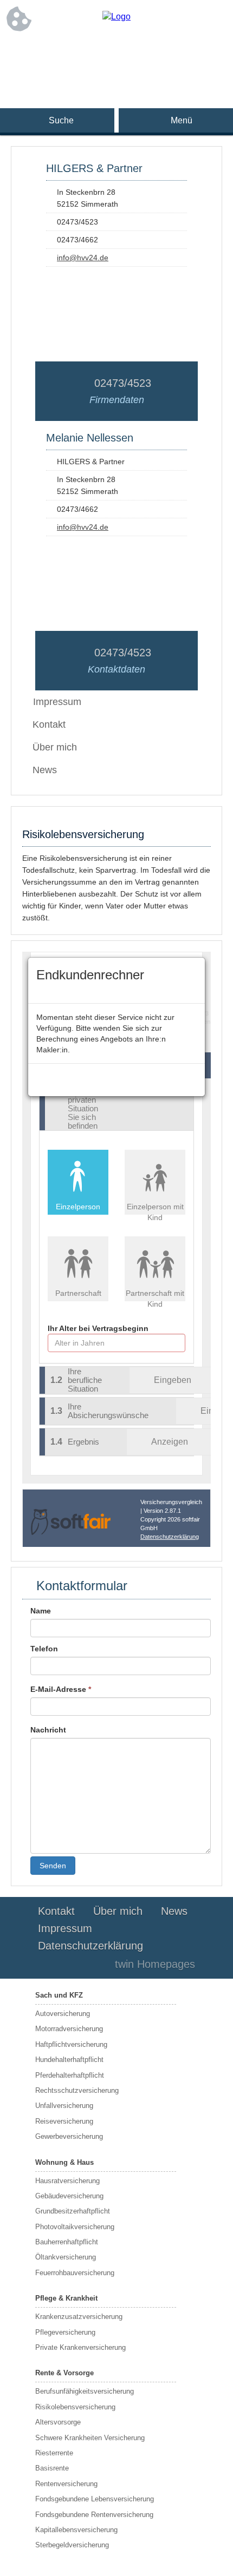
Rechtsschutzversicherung (77, 2090)
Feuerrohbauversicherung (75, 2273)
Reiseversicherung (64, 2121)
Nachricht (48, 1730)
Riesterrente (54, 2453)
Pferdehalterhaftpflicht (70, 2075)
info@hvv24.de (83, 258)
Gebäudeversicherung (69, 2196)
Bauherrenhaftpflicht (67, 2242)
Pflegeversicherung (65, 2332)
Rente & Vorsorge (64, 2373)
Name (41, 1611)
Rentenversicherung (66, 2484)
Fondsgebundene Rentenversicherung (94, 2515)
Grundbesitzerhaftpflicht (73, 2211)
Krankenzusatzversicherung (79, 2317)
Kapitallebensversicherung (76, 2530)
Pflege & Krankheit (66, 2298)
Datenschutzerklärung (90, 1946)
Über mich (55, 747)
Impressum (65, 1928)
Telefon (44, 1649)
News (45, 770)
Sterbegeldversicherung (72, 2545)
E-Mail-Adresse (61, 1689)
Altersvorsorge (58, 2422)
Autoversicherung (63, 2014)
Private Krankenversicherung (80, 2347)
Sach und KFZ (59, 1995)
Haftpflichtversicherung (71, 2044)
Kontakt (49, 724)
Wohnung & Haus (64, 2162)
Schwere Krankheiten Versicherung (90, 2438)
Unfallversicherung (64, 2106)
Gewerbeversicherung (69, 2136)
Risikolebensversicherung (75, 2407)
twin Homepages (155, 1964)
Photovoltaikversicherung (75, 2227)
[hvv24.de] (116, 17)
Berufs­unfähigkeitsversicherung (85, 2391)
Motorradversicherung (69, 2029)
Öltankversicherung (66, 2257)
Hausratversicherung (67, 2181)
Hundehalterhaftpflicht (69, 2060)
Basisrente (52, 2468)
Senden (53, 1866)
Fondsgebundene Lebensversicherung (95, 2499)
